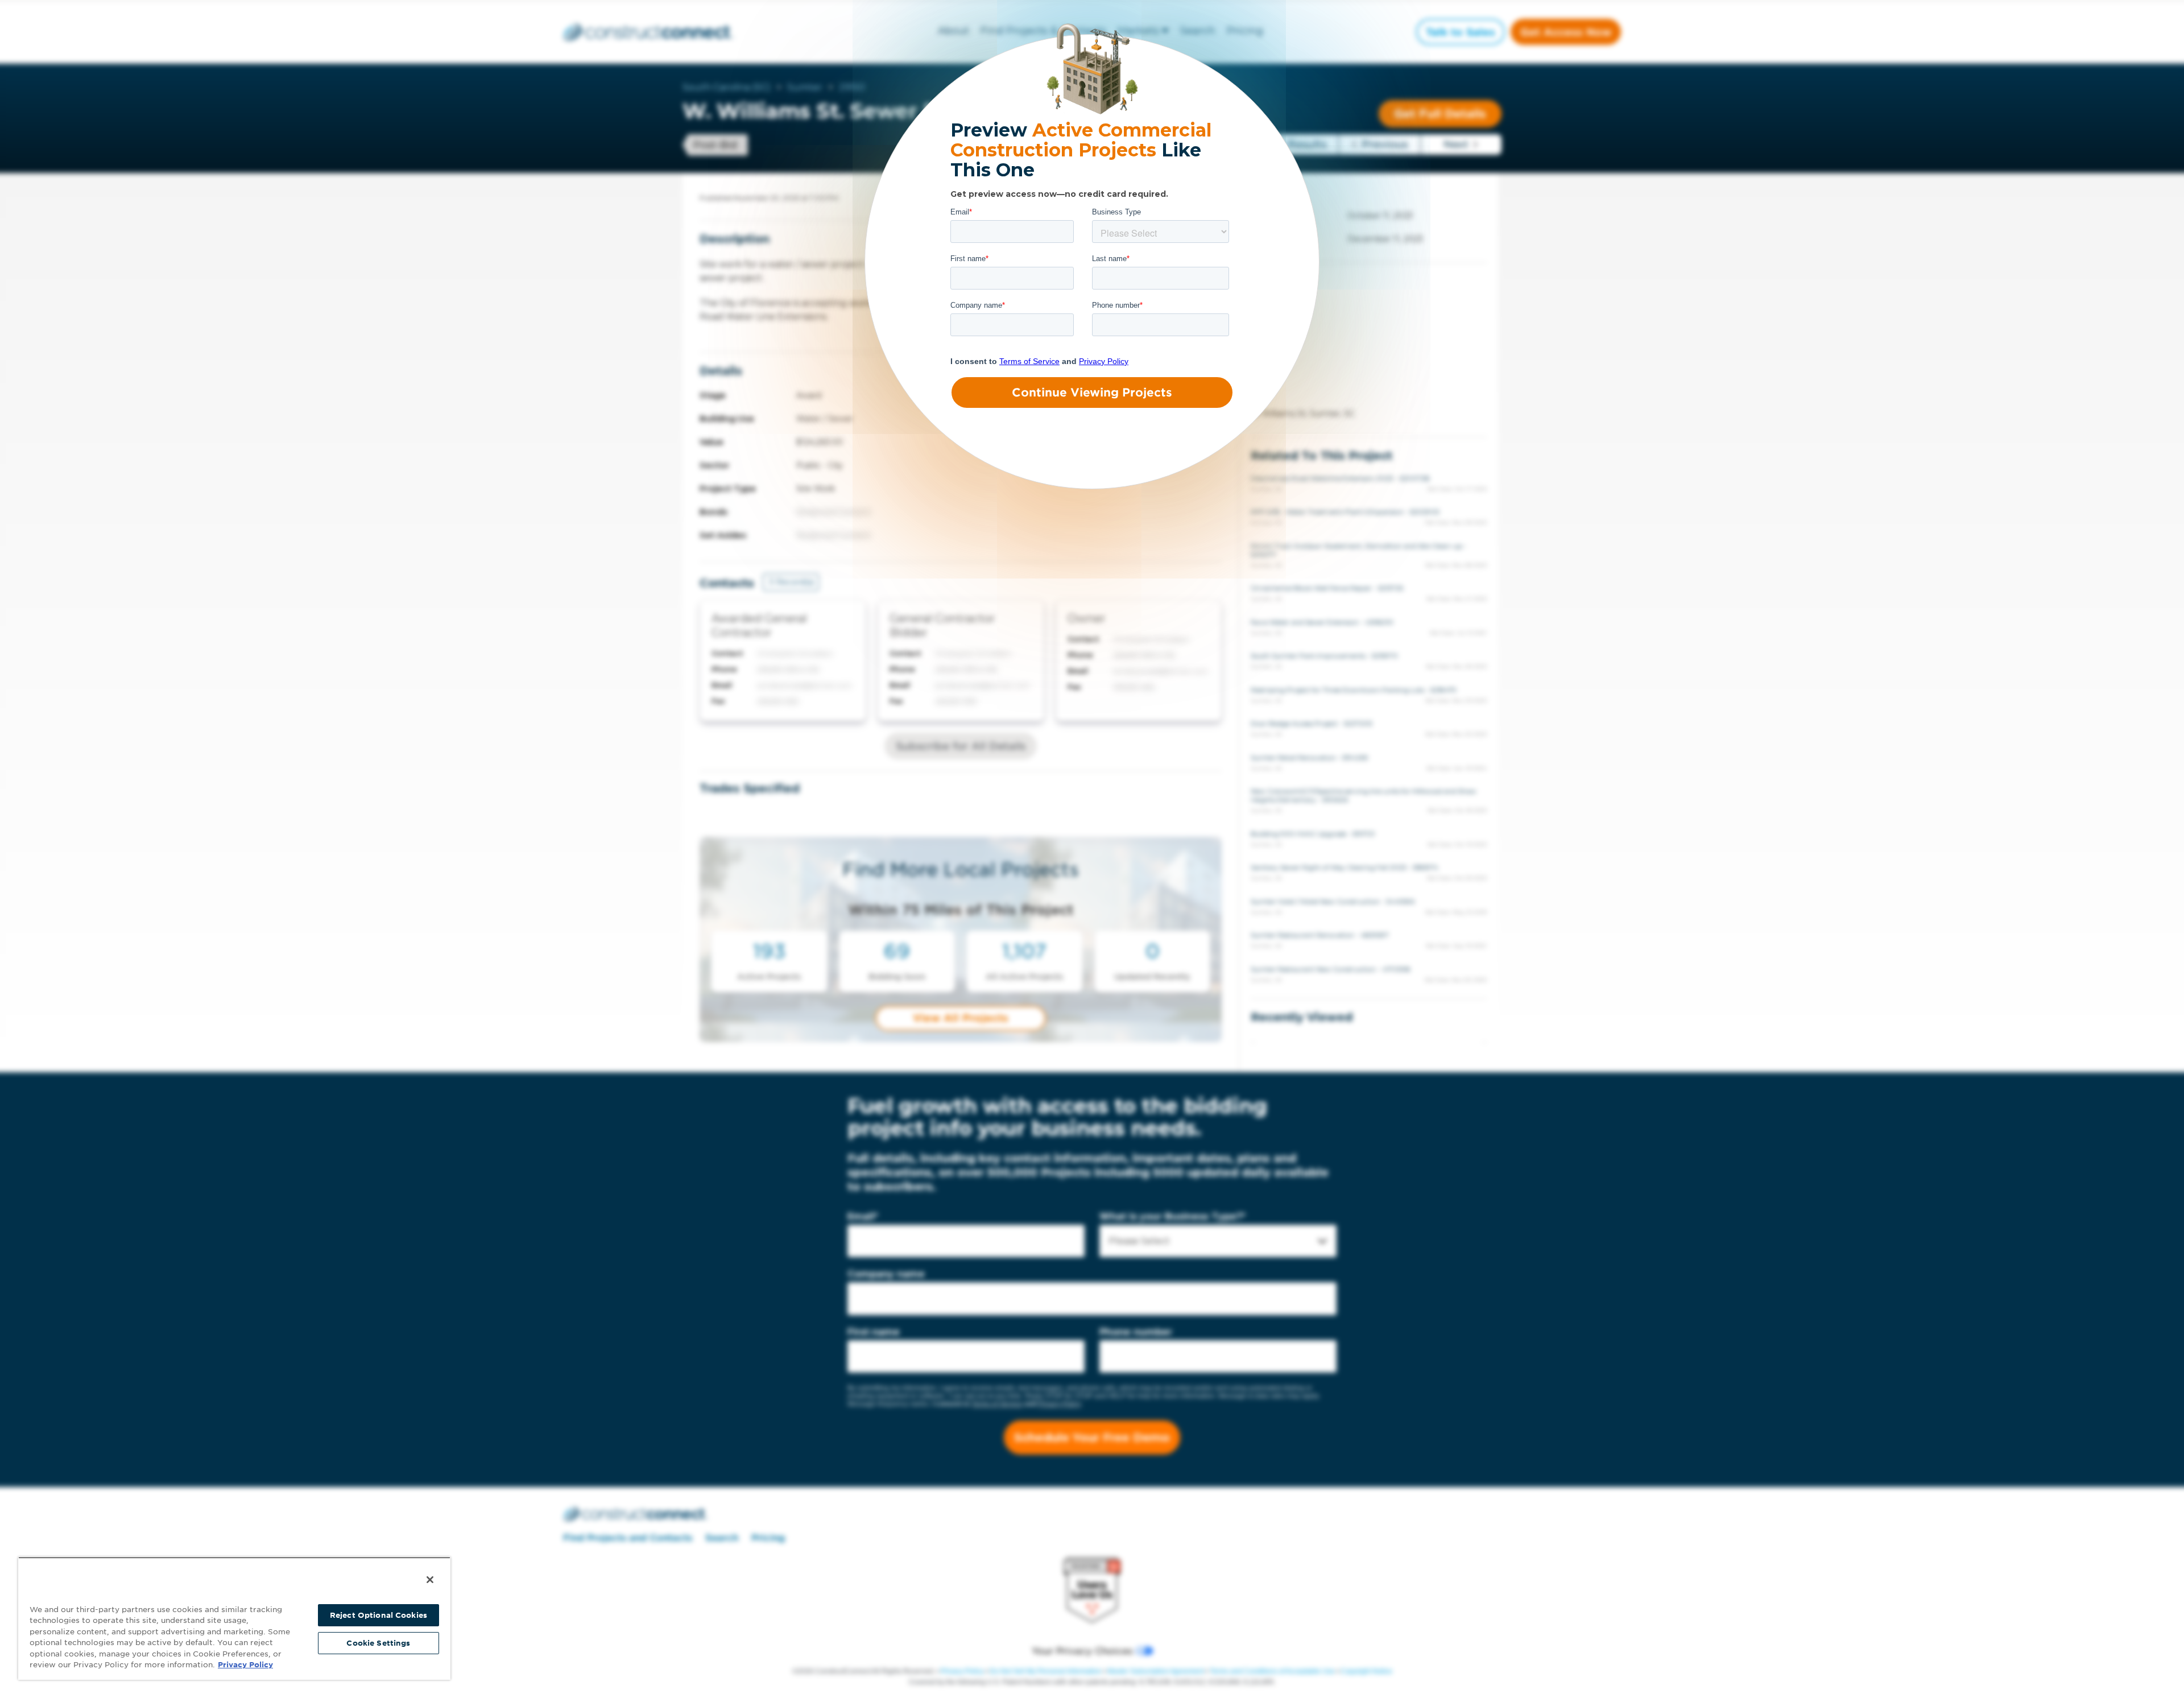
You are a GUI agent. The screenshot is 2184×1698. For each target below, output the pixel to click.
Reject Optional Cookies (379, 1615)
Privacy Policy (245, 1665)
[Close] (430, 1580)
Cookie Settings (378, 1643)
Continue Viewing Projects (1092, 393)
